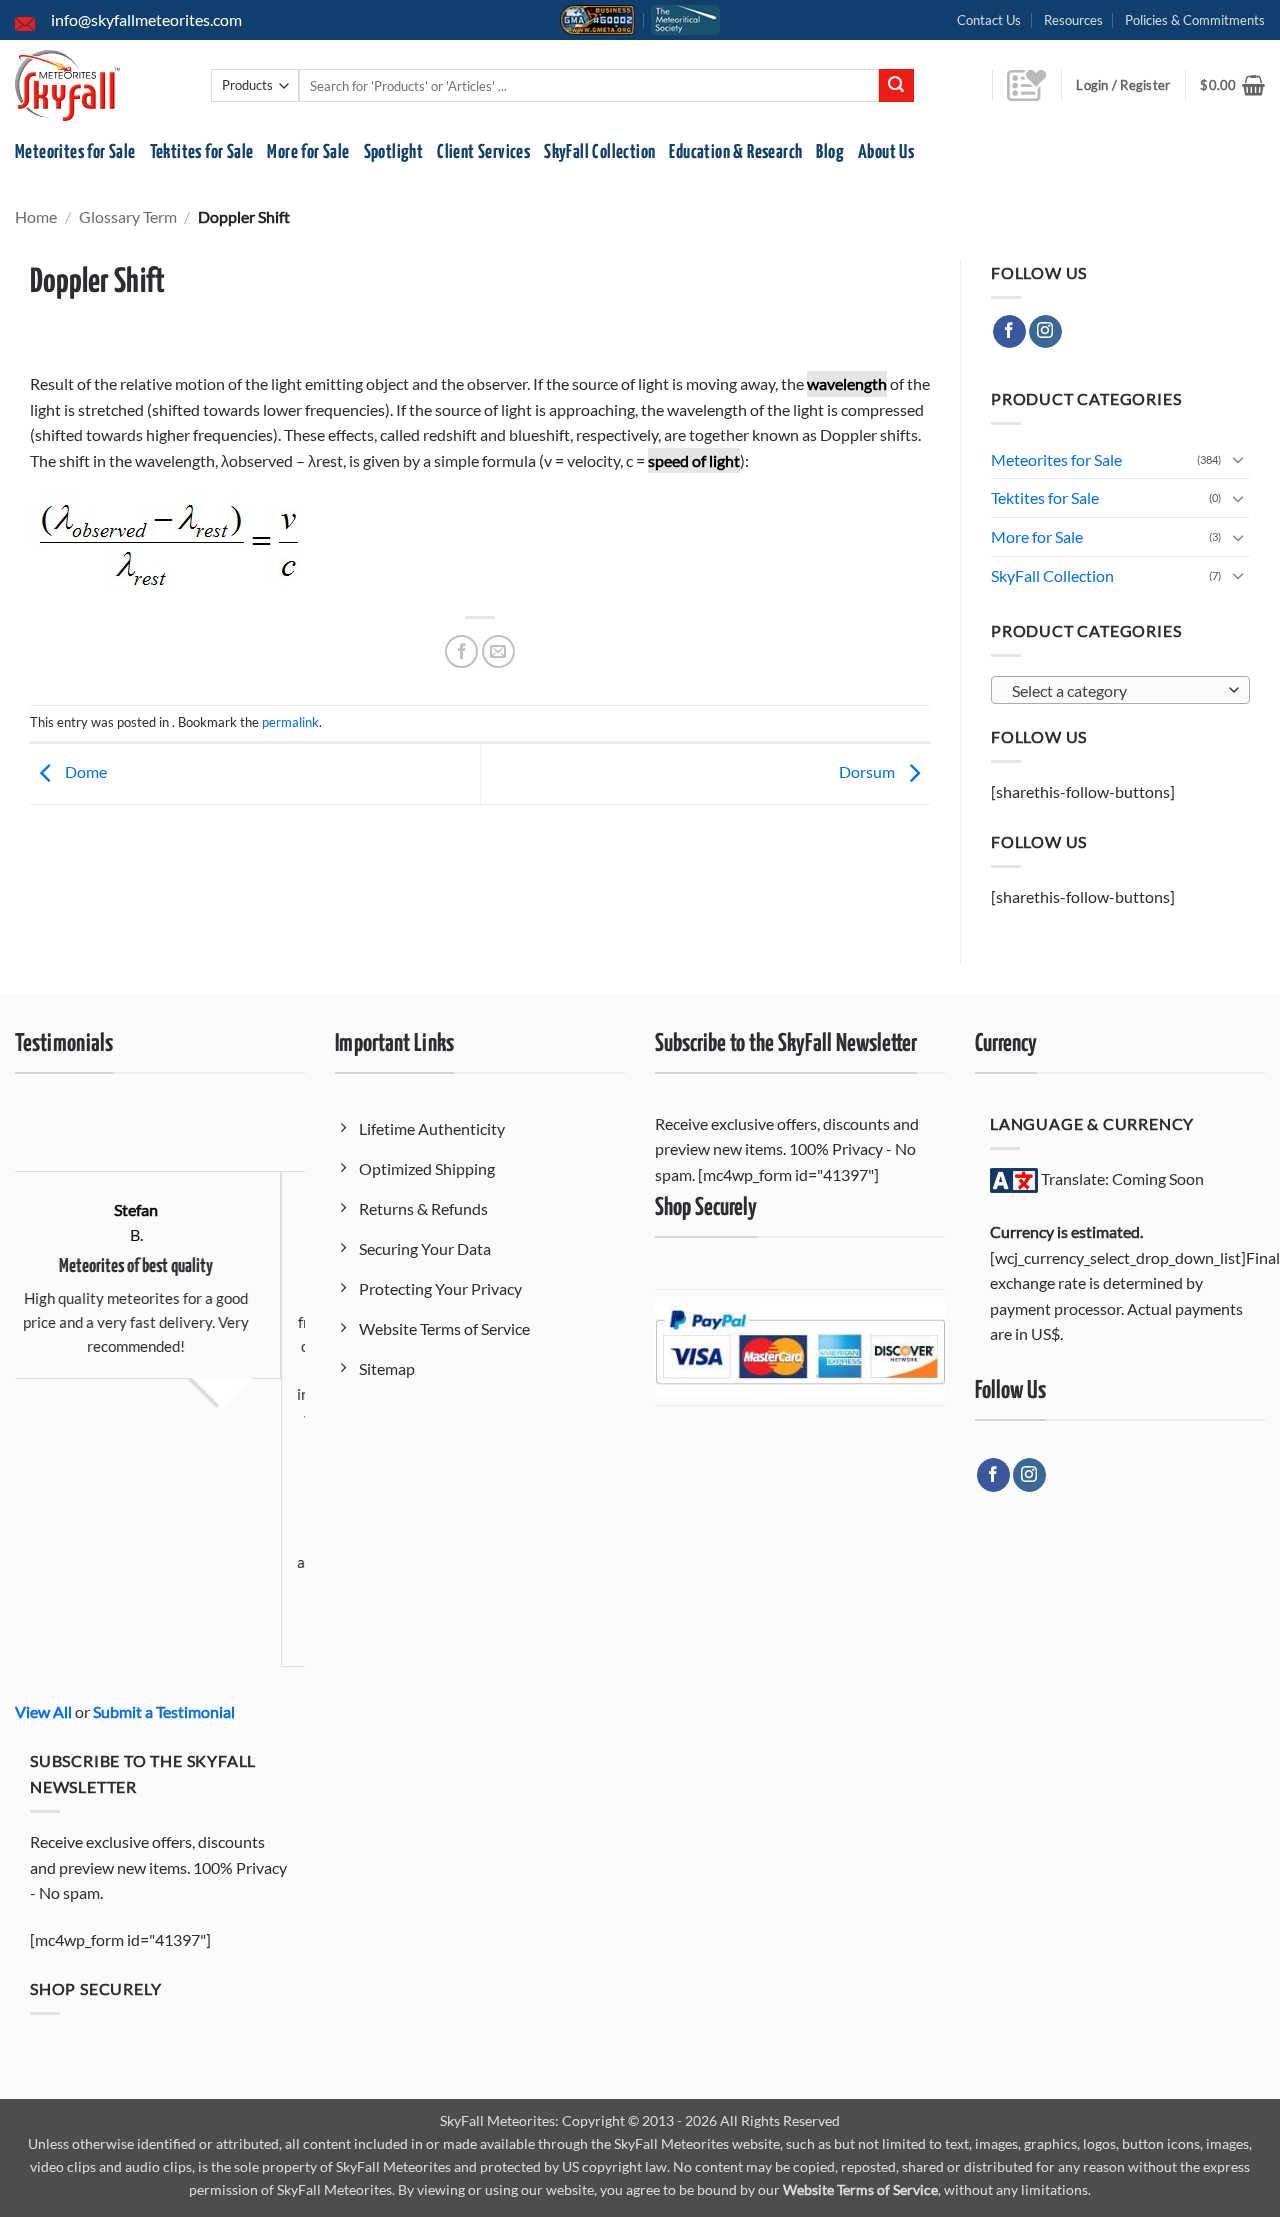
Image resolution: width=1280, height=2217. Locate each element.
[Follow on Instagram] (1045, 332)
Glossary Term (128, 216)
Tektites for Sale (202, 152)
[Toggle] (1238, 459)
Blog (830, 152)
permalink (290, 722)
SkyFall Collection (599, 152)
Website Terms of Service (860, 2189)
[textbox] (1116, 691)
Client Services (483, 152)
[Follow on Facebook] (1009, 332)
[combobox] (1120, 690)
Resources (1073, 20)
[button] (1232, 85)
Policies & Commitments (1195, 20)
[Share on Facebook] (461, 651)
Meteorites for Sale (75, 152)
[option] (283, 1389)
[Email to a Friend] (498, 651)
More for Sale (308, 152)
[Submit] (896, 86)
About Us (886, 152)
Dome (84, 771)
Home (36, 216)
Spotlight (394, 152)
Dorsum (868, 771)
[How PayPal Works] (800, 1345)
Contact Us (989, 20)
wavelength (847, 383)
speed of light (694, 460)
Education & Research (735, 152)
